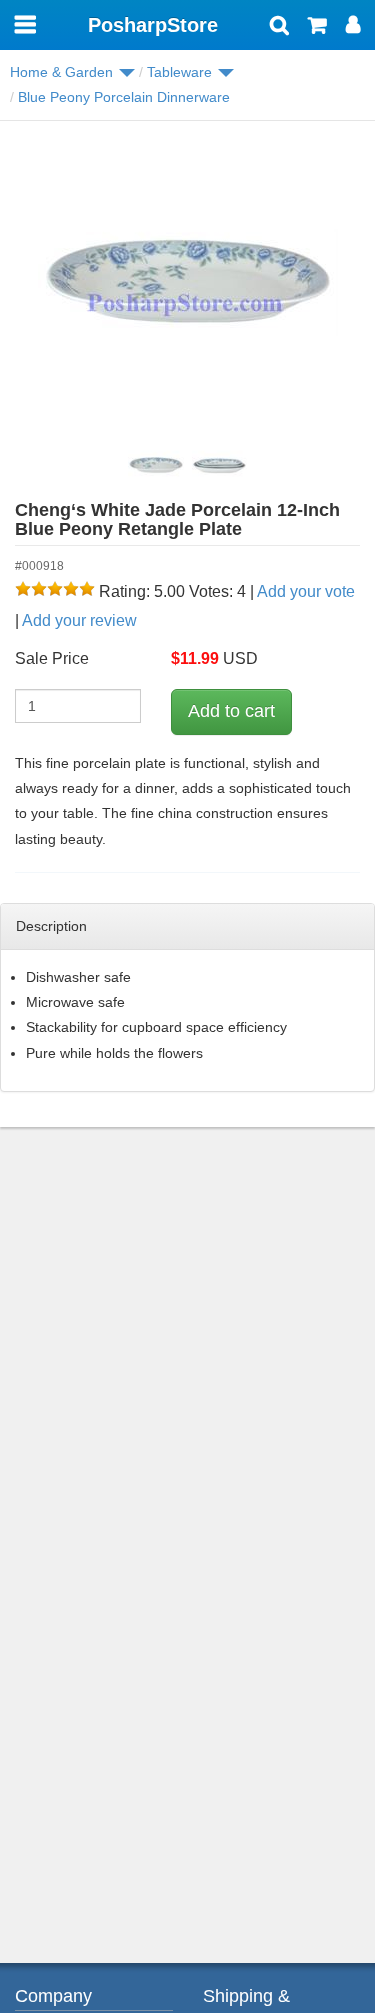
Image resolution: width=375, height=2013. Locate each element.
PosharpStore (153, 25)
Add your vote (306, 591)
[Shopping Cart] (317, 27)
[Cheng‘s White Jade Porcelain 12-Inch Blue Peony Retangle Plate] (187, 286)
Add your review (79, 620)
